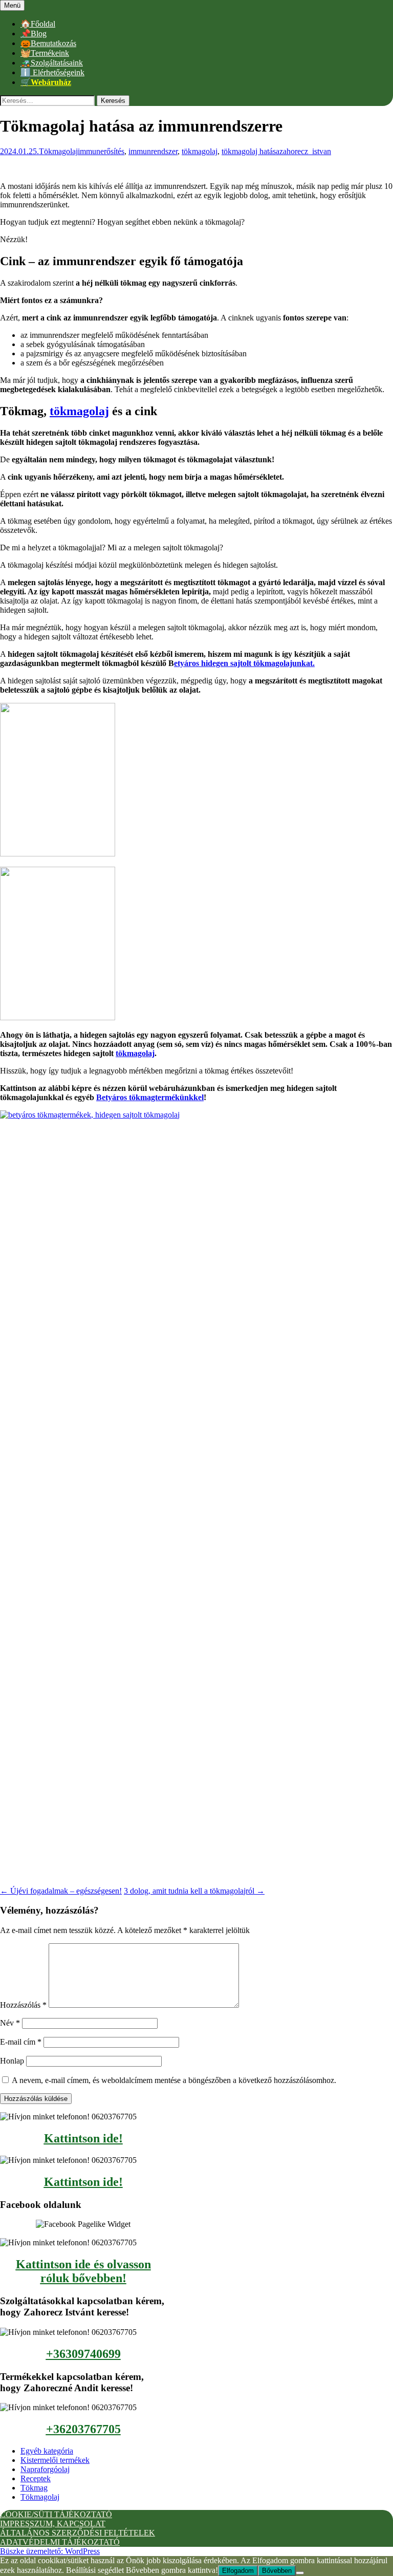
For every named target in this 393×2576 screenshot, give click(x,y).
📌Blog (34, 34)
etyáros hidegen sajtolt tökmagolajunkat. (244, 663)
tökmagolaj (200, 151)
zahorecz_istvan (305, 151)
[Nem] (300, 2573)
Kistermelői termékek (55, 2460)
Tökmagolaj (58, 151)
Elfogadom (238, 2571)
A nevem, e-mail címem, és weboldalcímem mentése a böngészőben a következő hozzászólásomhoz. (174, 2080)
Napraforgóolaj (45, 2469)
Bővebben (277, 2571)
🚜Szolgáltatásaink (52, 63)
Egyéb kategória (47, 2451)
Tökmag (34, 2488)
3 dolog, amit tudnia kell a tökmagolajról (194, 1891)
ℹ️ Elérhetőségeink (52, 72)
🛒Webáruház (46, 82)
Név (10, 2023)
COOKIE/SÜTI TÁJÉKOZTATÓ (56, 2514)
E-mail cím (21, 2042)
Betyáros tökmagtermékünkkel (150, 1097)
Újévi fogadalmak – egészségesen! (61, 1891)
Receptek (36, 2478)
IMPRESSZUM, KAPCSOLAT (53, 2524)
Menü (12, 5)
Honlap (12, 2061)
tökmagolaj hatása (250, 151)
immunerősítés (101, 151)
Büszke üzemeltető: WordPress (50, 2551)
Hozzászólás (23, 2005)
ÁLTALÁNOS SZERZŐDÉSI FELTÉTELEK (78, 2533)
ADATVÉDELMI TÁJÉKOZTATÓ (60, 2542)
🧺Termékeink (45, 53)
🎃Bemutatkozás (48, 43)
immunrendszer (153, 151)
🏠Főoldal (38, 24)
